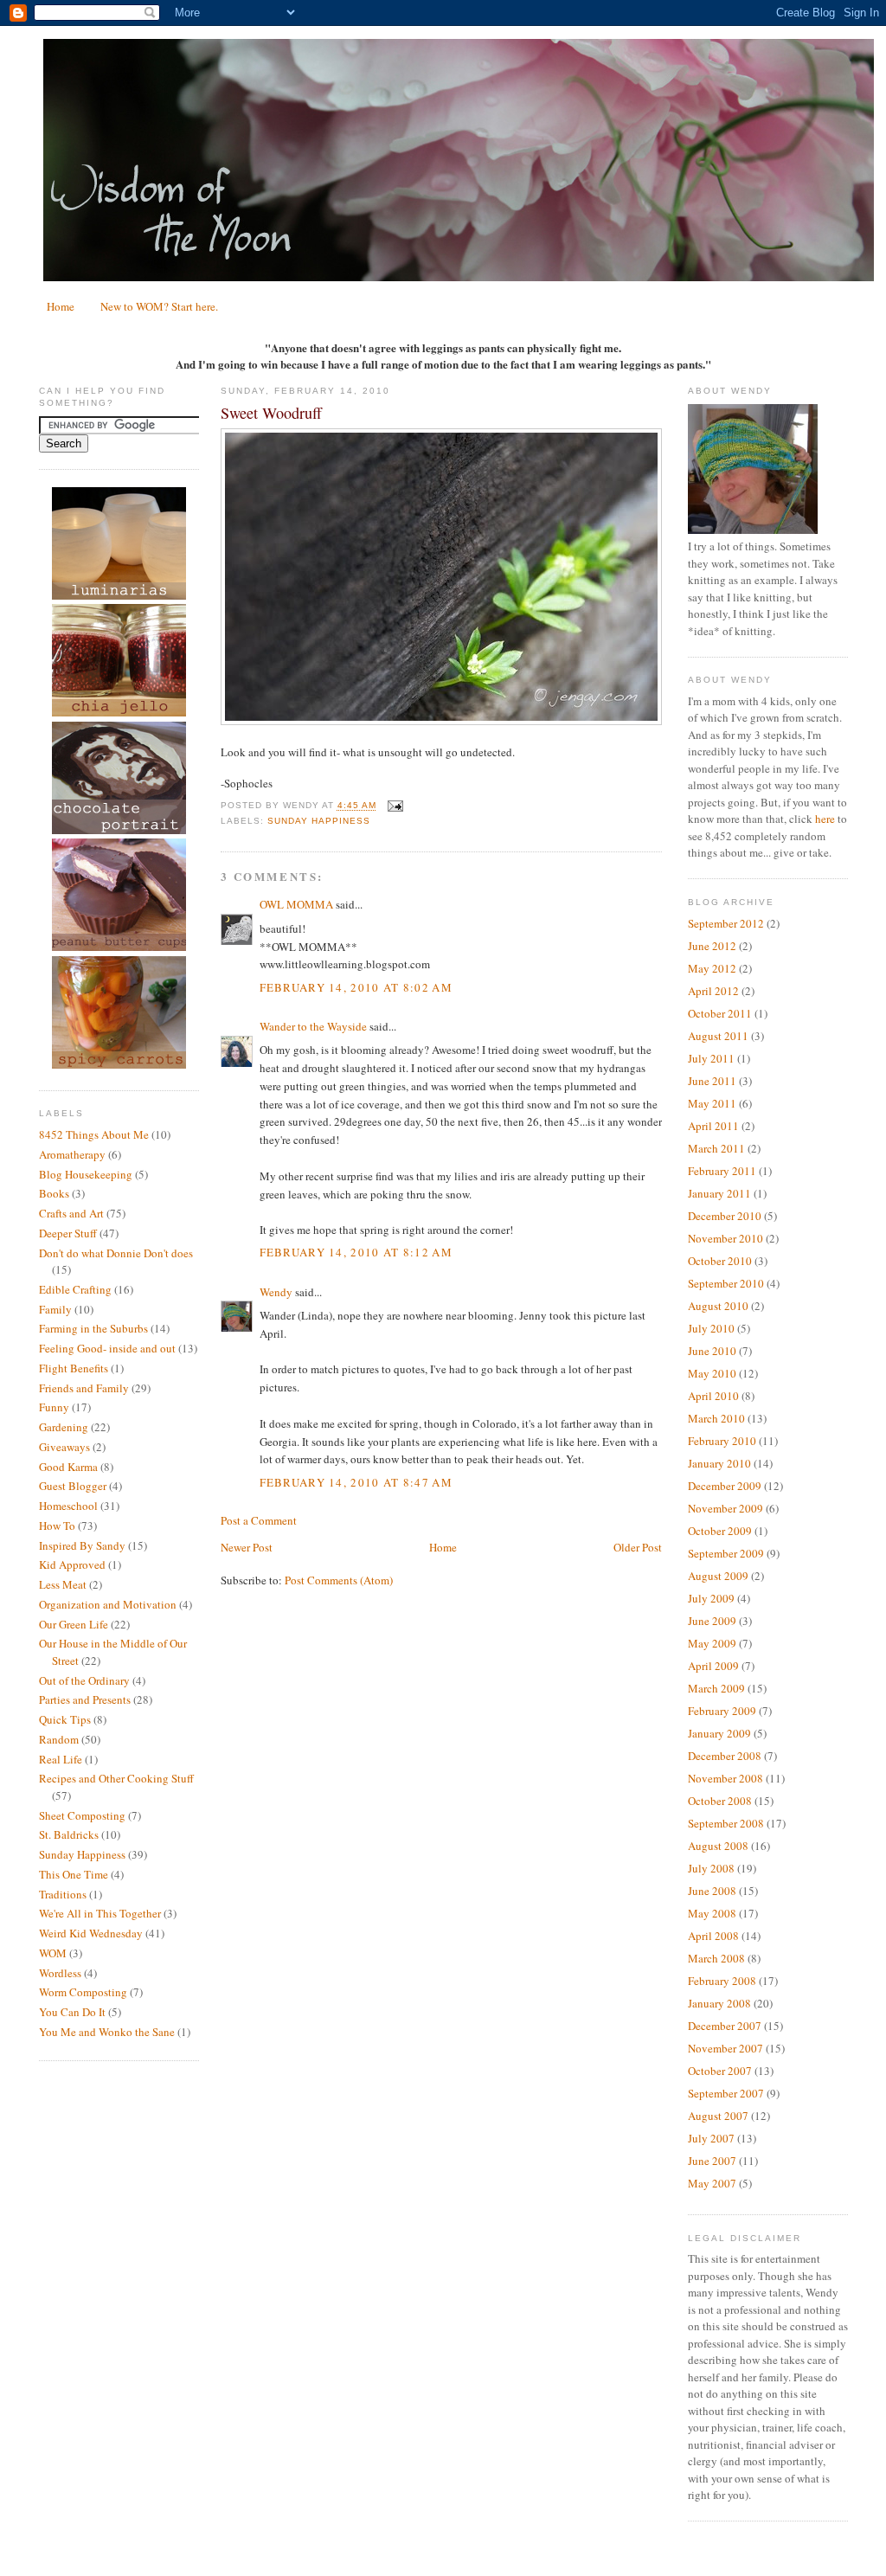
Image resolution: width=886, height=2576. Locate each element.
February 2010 (722, 1441)
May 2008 (712, 1913)
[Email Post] (393, 806)
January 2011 (719, 1193)
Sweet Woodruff (271, 413)
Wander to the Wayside (313, 1026)
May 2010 (712, 1373)
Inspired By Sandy (82, 1545)
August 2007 (718, 2116)
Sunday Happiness (82, 1854)
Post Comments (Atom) (339, 1580)
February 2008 (722, 1981)
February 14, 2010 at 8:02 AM (356, 987)
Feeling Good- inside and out (107, 1348)
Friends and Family (84, 1388)
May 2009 (712, 1643)
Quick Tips (65, 1719)
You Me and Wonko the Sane (107, 2032)
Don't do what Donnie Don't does (116, 1253)
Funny (54, 1407)
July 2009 (711, 1598)
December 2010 (725, 1216)
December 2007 (725, 2026)
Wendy (276, 1292)
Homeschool (68, 1506)
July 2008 (711, 1868)
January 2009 (719, 1733)
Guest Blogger (73, 1486)
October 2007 (720, 2071)
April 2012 (713, 991)
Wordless (60, 1973)
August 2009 (718, 1576)
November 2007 (725, 2048)
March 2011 (716, 1148)
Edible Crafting (75, 1289)
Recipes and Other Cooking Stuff (116, 1778)
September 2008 (726, 1823)
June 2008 (712, 1891)
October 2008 (720, 1801)
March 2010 (716, 1418)
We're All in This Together (100, 1913)
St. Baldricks (69, 1834)
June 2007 (712, 2161)
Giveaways (64, 1447)
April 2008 (713, 1936)
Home (61, 306)
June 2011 (712, 1081)
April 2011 (713, 1126)
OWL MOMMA (296, 904)
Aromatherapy (72, 1154)
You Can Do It (72, 2012)
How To (57, 1526)
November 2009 (725, 1508)
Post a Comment (259, 1520)
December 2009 (725, 1486)
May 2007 (712, 2183)
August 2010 (718, 1306)
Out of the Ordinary (84, 1680)
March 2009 (716, 1688)
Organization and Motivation (108, 1604)
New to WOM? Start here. (159, 306)
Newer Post (247, 1547)
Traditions (63, 1894)
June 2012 (712, 946)
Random (59, 1739)
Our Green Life (74, 1624)
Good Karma (68, 1467)
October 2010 (720, 1261)
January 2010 (719, 1463)
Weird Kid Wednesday (91, 1933)
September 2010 (726, 1283)
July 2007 (711, 2138)
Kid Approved (72, 1564)
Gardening (64, 1427)
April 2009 (713, 1666)
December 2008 (725, 1756)
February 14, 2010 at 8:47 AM (356, 1482)
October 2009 (720, 1531)
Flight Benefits (74, 1368)
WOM (53, 1953)
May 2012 (712, 968)
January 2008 (719, 2003)
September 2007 (726, 2093)
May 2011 (712, 1103)
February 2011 (722, 1171)
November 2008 (725, 1778)
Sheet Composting (82, 1815)
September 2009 (726, 1553)
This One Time (74, 1874)
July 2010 (711, 1328)
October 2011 (720, 1013)
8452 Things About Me (94, 1134)
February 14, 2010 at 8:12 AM (356, 1252)
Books (54, 1193)
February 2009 (722, 1711)
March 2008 (716, 1958)
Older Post (638, 1547)
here (825, 819)
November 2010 (725, 1238)
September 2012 (726, 923)
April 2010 (713, 1396)
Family (55, 1309)
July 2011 (711, 1058)
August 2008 (718, 1846)
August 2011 (718, 1036)
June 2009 (712, 1621)
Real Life (61, 1759)
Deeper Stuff (68, 1233)
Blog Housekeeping (86, 1174)
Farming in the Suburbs (93, 1328)
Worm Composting (83, 1992)
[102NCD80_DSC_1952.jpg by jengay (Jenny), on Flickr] (441, 721)
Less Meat (63, 1584)
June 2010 (712, 1351)
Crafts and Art (71, 1213)
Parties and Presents (85, 1699)
